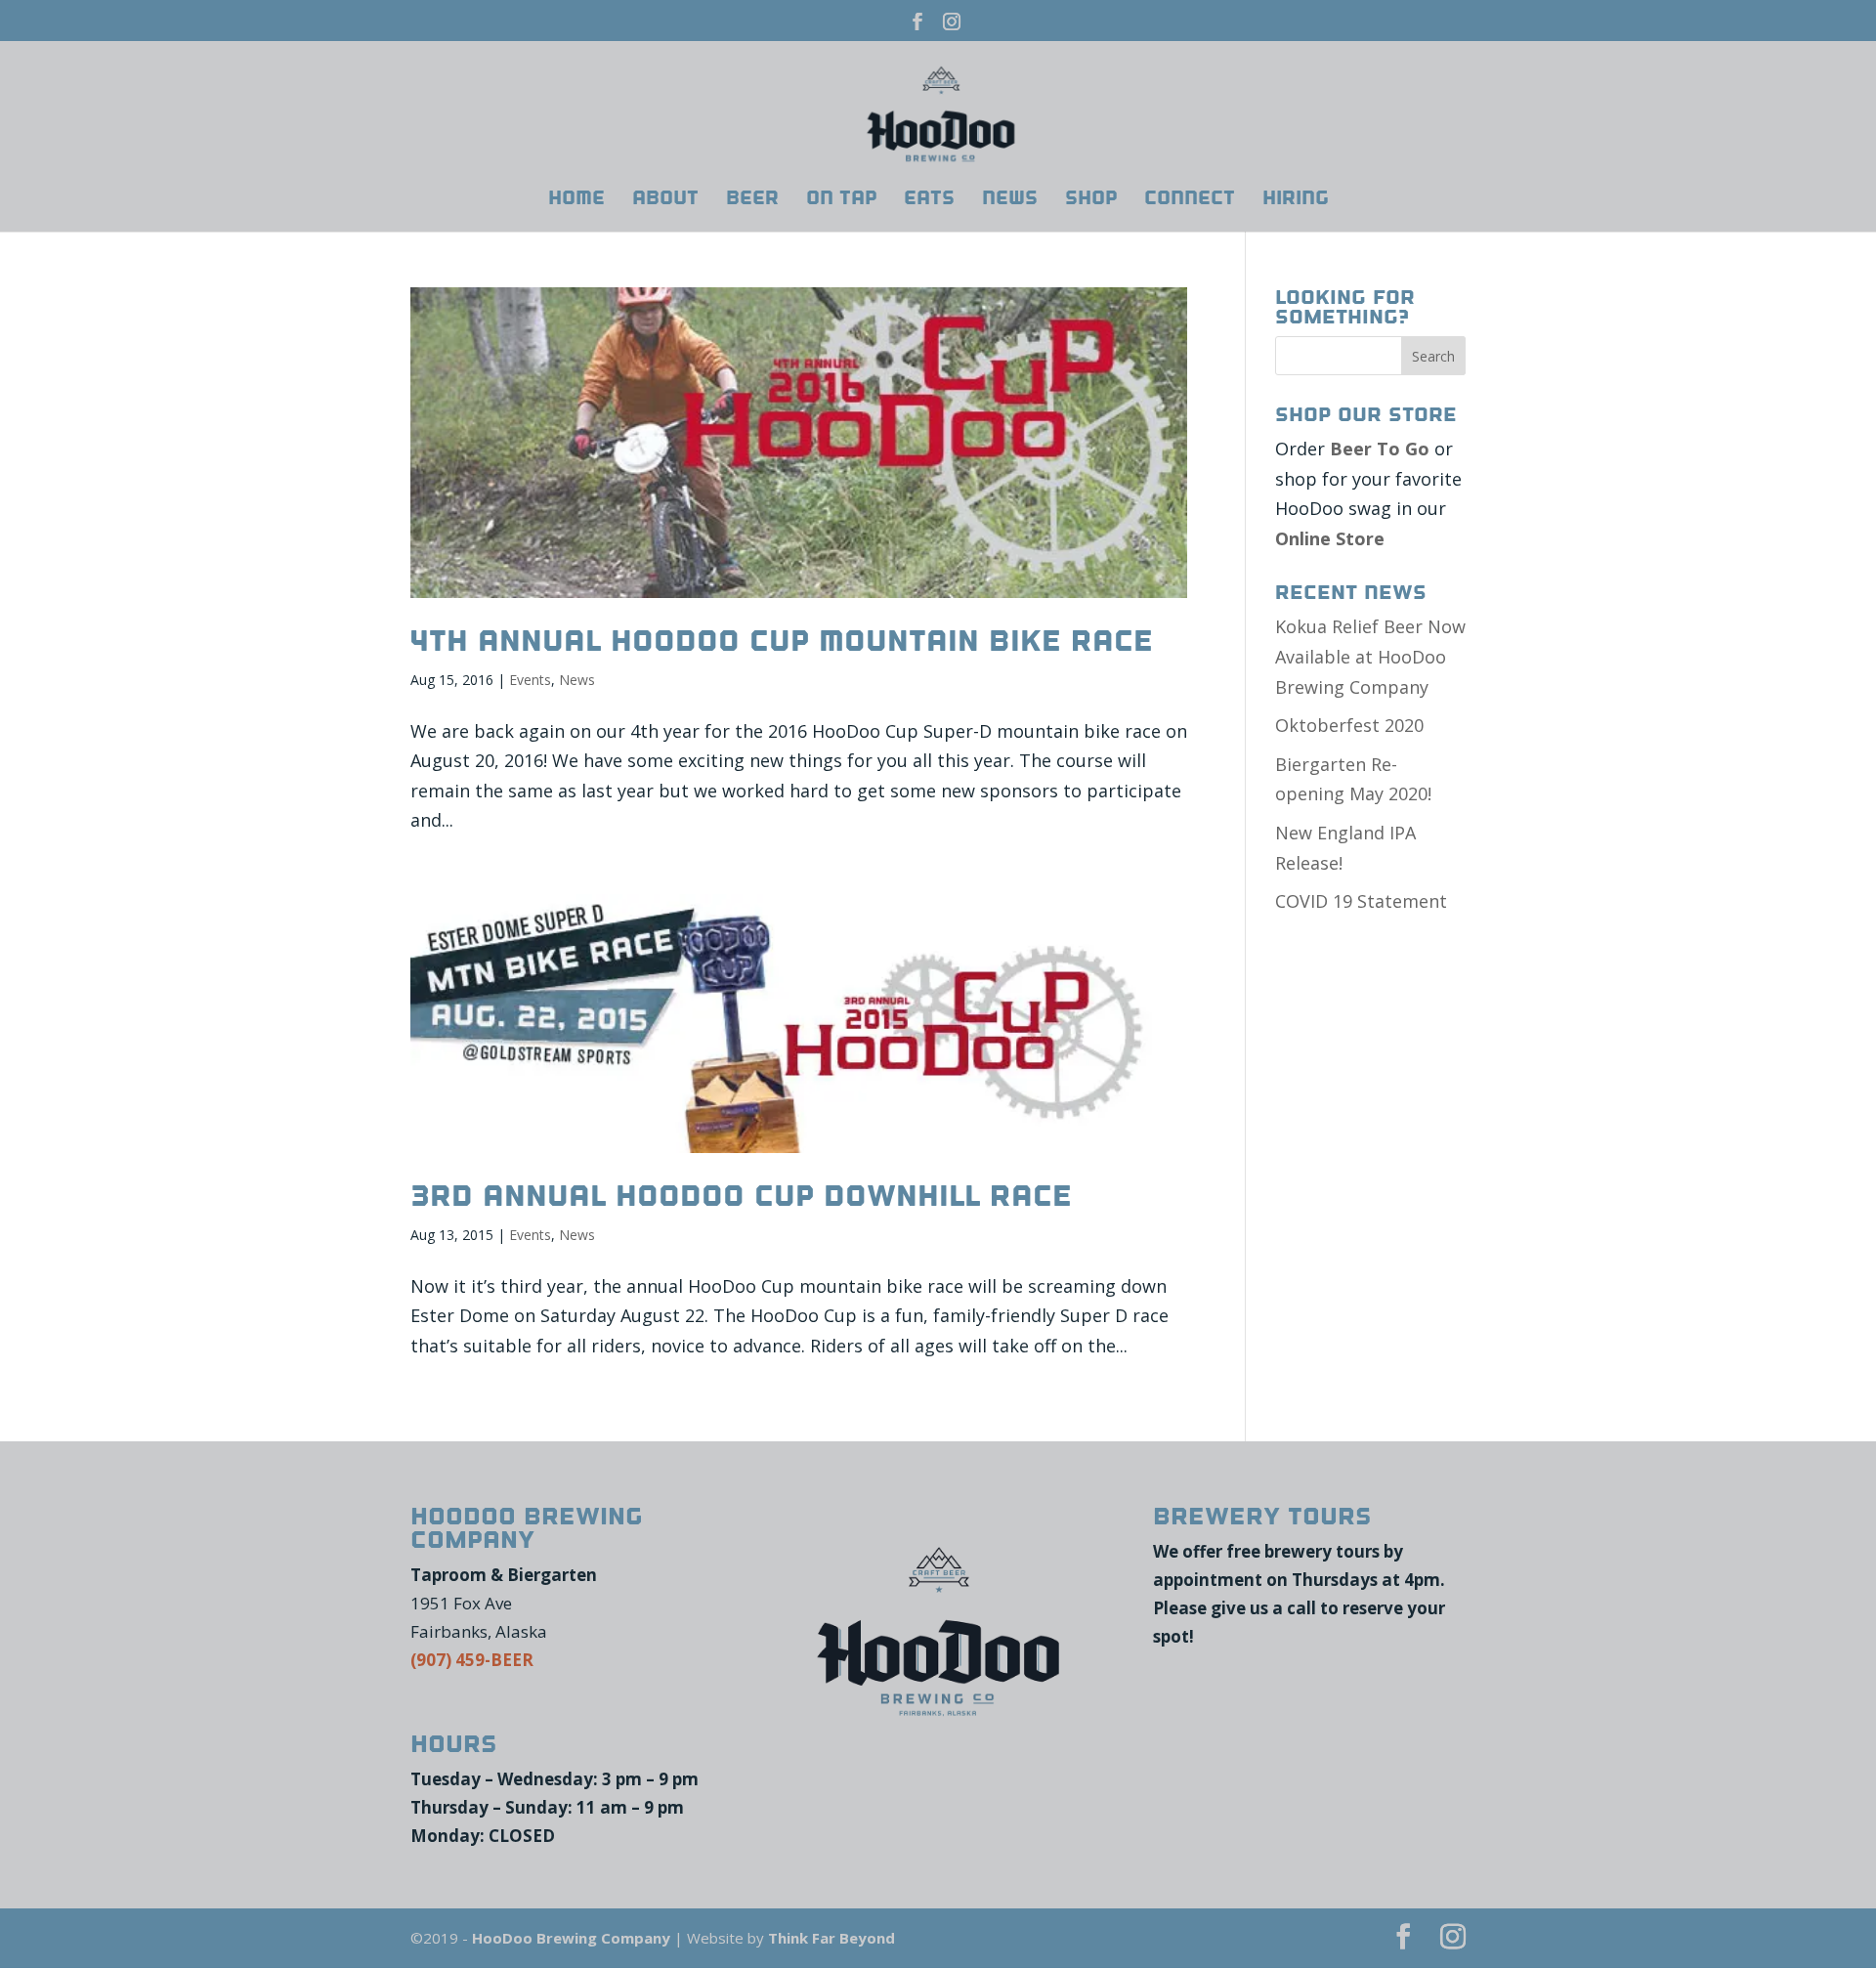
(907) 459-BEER (472, 1660)
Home (576, 200)
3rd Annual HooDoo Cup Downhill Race (741, 1196)
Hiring (1296, 200)
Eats (929, 200)
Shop (1091, 200)
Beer (752, 200)
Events (530, 680)
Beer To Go (1380, 449)
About (665, 200)
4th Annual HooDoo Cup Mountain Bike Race (782, 641)
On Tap (841, 200)
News (1010, 200)
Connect (1190, 200)
